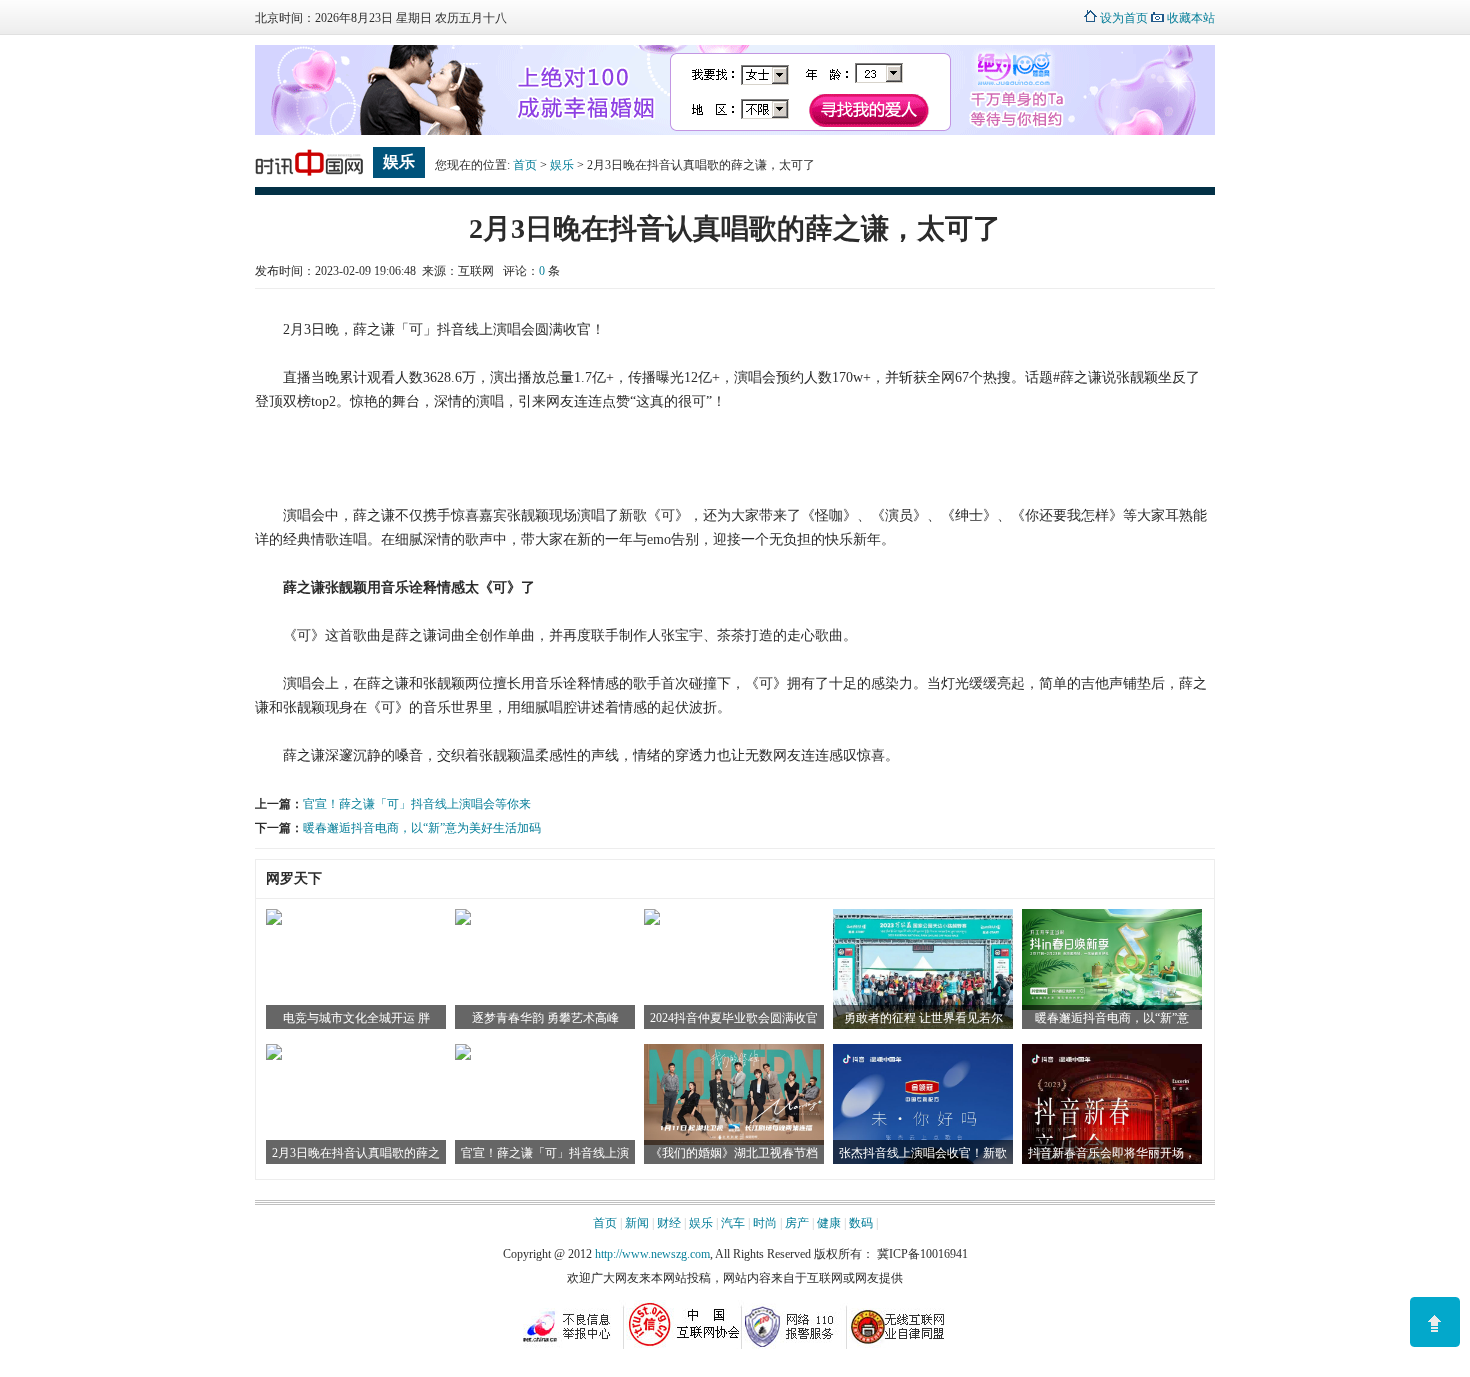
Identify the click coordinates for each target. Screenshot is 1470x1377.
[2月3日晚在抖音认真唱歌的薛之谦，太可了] (274, 1056)
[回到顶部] (1435, 1322)
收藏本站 (1191, 18)
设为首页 (1124, 18)
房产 (797, 1223)
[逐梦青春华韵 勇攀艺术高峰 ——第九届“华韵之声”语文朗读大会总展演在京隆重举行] (463, 921)
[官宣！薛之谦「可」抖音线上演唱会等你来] (463, 1056)
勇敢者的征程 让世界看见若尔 (923, 1018)
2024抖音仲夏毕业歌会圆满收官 (734, 1018)
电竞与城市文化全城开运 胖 (356, 1018)
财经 (669, 1223)
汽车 (733, 1223)
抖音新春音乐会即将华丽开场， (1112, 1153)
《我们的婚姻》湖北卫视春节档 (734, 1153)
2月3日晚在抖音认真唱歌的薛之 (356, 1153)
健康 (829, 1223)
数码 (861, 1223)
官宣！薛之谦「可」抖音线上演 (545, 1153)
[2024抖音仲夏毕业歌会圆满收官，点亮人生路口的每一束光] (652, 921)
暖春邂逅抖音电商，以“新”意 (1112, 1018)
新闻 (637, 1223)
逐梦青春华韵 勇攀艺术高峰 (545, 1018)
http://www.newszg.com (652, 1254)
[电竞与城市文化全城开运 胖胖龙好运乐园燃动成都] (274, 921)
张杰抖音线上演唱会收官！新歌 (923, 1153)
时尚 (765, 1223)
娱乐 (562, 165)
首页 (525, 165)
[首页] (309, 176)
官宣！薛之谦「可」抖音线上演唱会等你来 (417, 804)
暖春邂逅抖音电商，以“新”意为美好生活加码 (422, 828)
